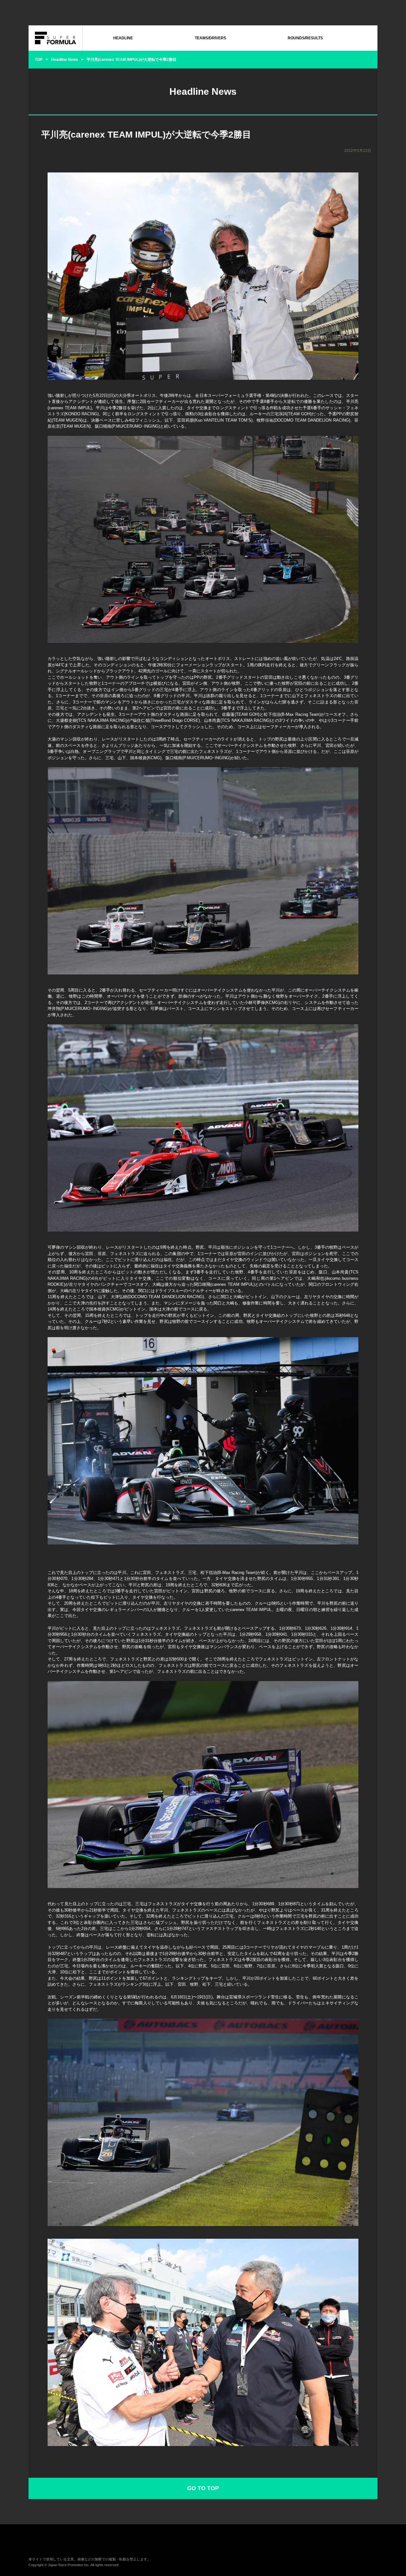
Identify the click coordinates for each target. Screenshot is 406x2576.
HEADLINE (123, 38)
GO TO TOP (203, 2488)
